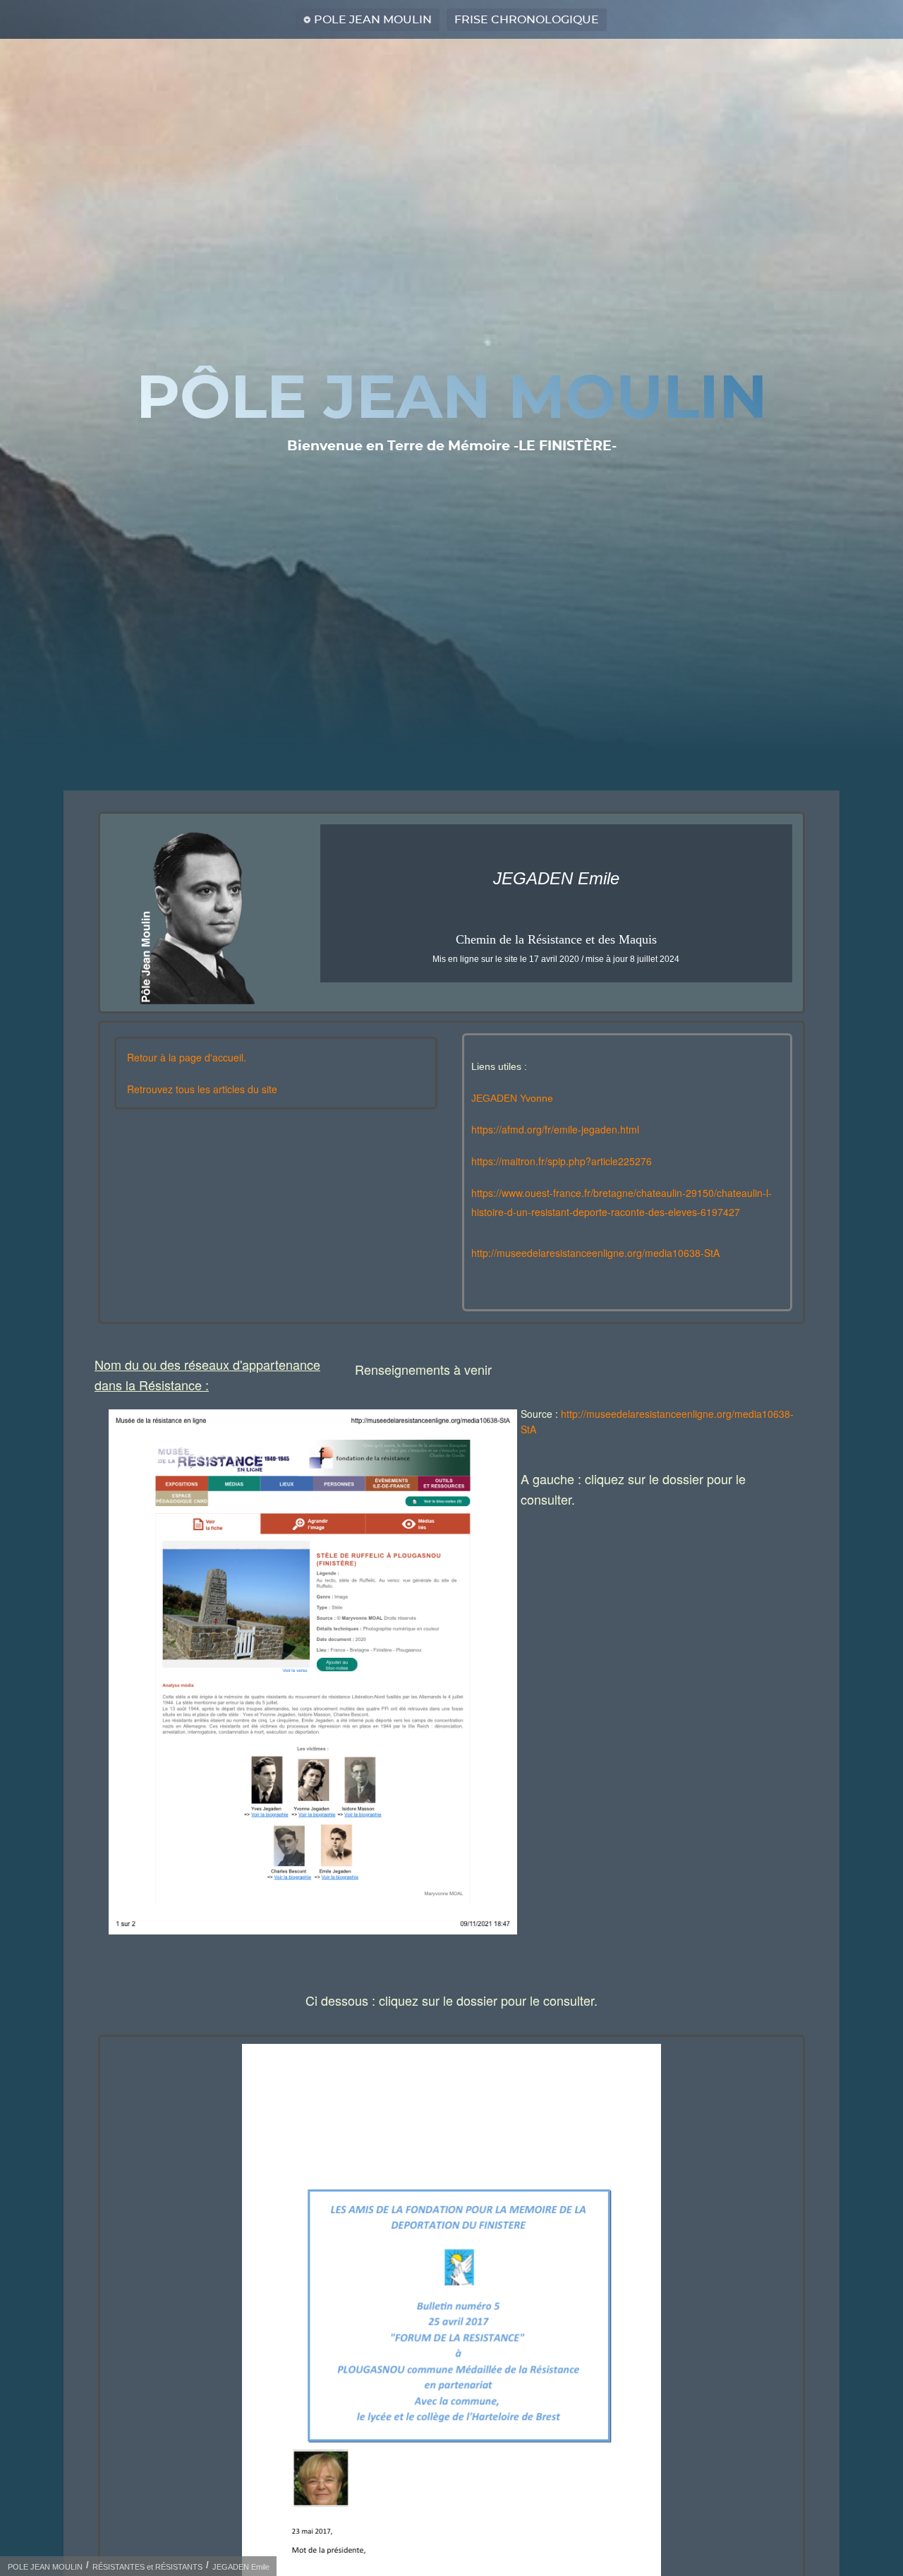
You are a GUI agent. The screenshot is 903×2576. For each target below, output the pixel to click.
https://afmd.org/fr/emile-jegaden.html (555, 1129)
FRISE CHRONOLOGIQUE (527, 20)
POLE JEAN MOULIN (373, 20)
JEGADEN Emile (241, 2567)
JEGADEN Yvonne (512, 1098)
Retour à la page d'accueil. (187, 1057)
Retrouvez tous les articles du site (202, 1089)
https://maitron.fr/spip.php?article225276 (562, 1161)
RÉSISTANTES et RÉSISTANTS (147, 2567)
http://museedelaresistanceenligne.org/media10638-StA (595, 1253)
